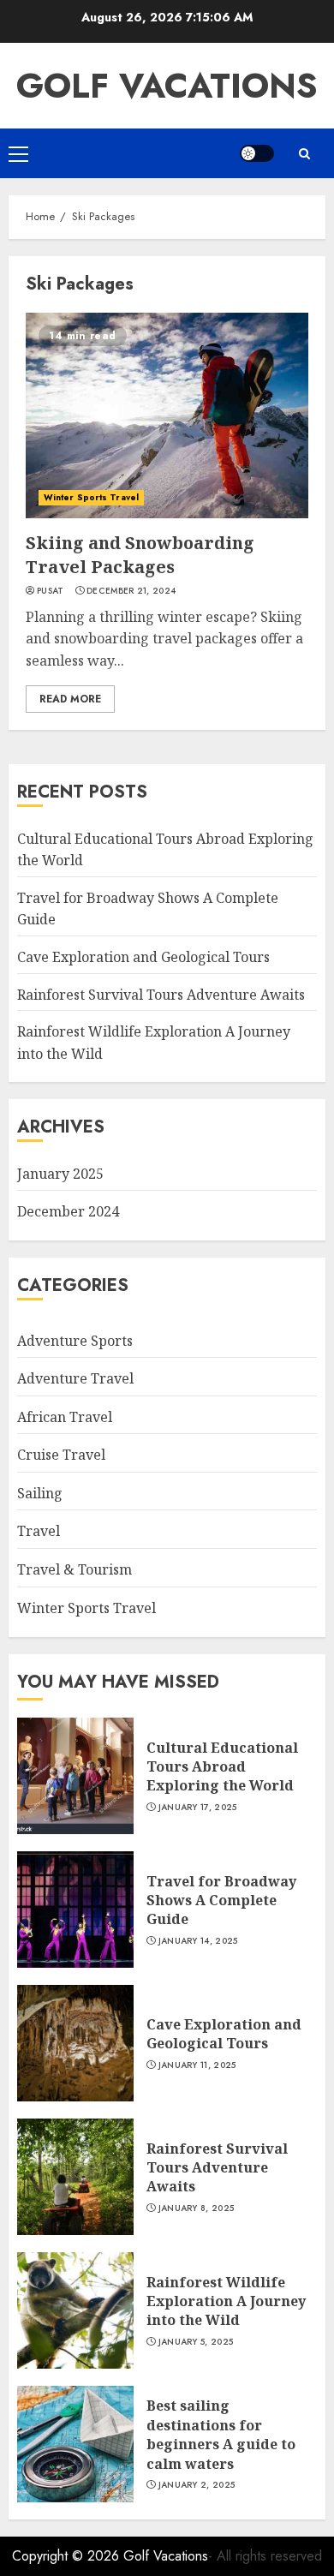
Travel (39, 1531)
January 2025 (60, 1174)
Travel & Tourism (75, 1569)
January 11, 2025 (197, 2065)
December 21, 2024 (131, 591)
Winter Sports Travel (91, 497)
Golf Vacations (167, 86)
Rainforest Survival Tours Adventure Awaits (161, 995)
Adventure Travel (75, 1378)
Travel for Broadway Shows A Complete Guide (221, 1901)
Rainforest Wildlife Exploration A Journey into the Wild (226, 2301)
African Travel (65, 1417)
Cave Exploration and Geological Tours (143, 957)
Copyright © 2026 (68, 2556)
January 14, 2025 (198, 1941)
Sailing (40, 1493)
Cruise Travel (61, 1455)
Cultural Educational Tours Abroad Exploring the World (222, 1767)
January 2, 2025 (197, 2485)
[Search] (304, 154)
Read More (70, 699)
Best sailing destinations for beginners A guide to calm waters (221, 2434)
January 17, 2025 (198, 1808)
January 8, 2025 (197, 2208)
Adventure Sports (75, 1341)
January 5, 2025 (196, 2342)
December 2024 (68, 1211)
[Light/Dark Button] (257, 153)
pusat (51, 591)
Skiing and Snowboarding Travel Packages (140, 555)
